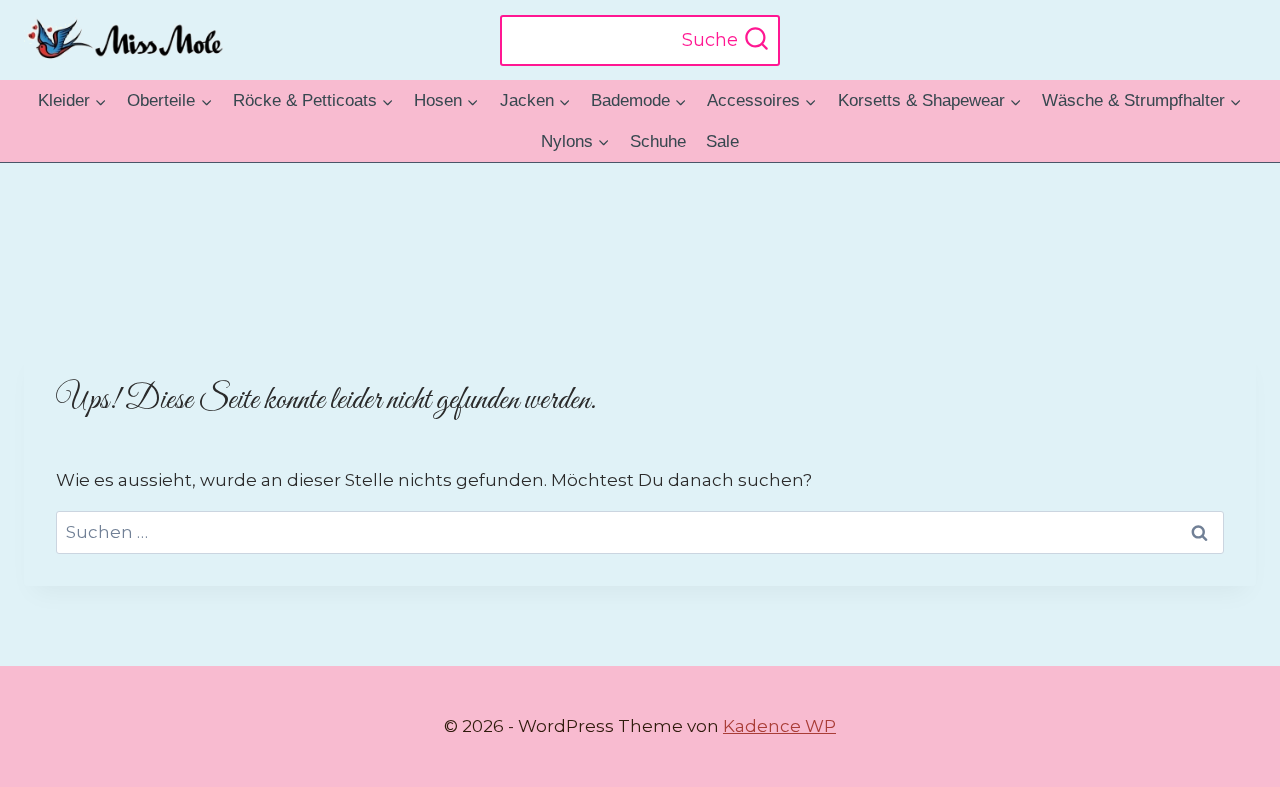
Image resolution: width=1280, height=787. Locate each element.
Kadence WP (779, 726)
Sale (722, 141)
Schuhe (658, 141)
